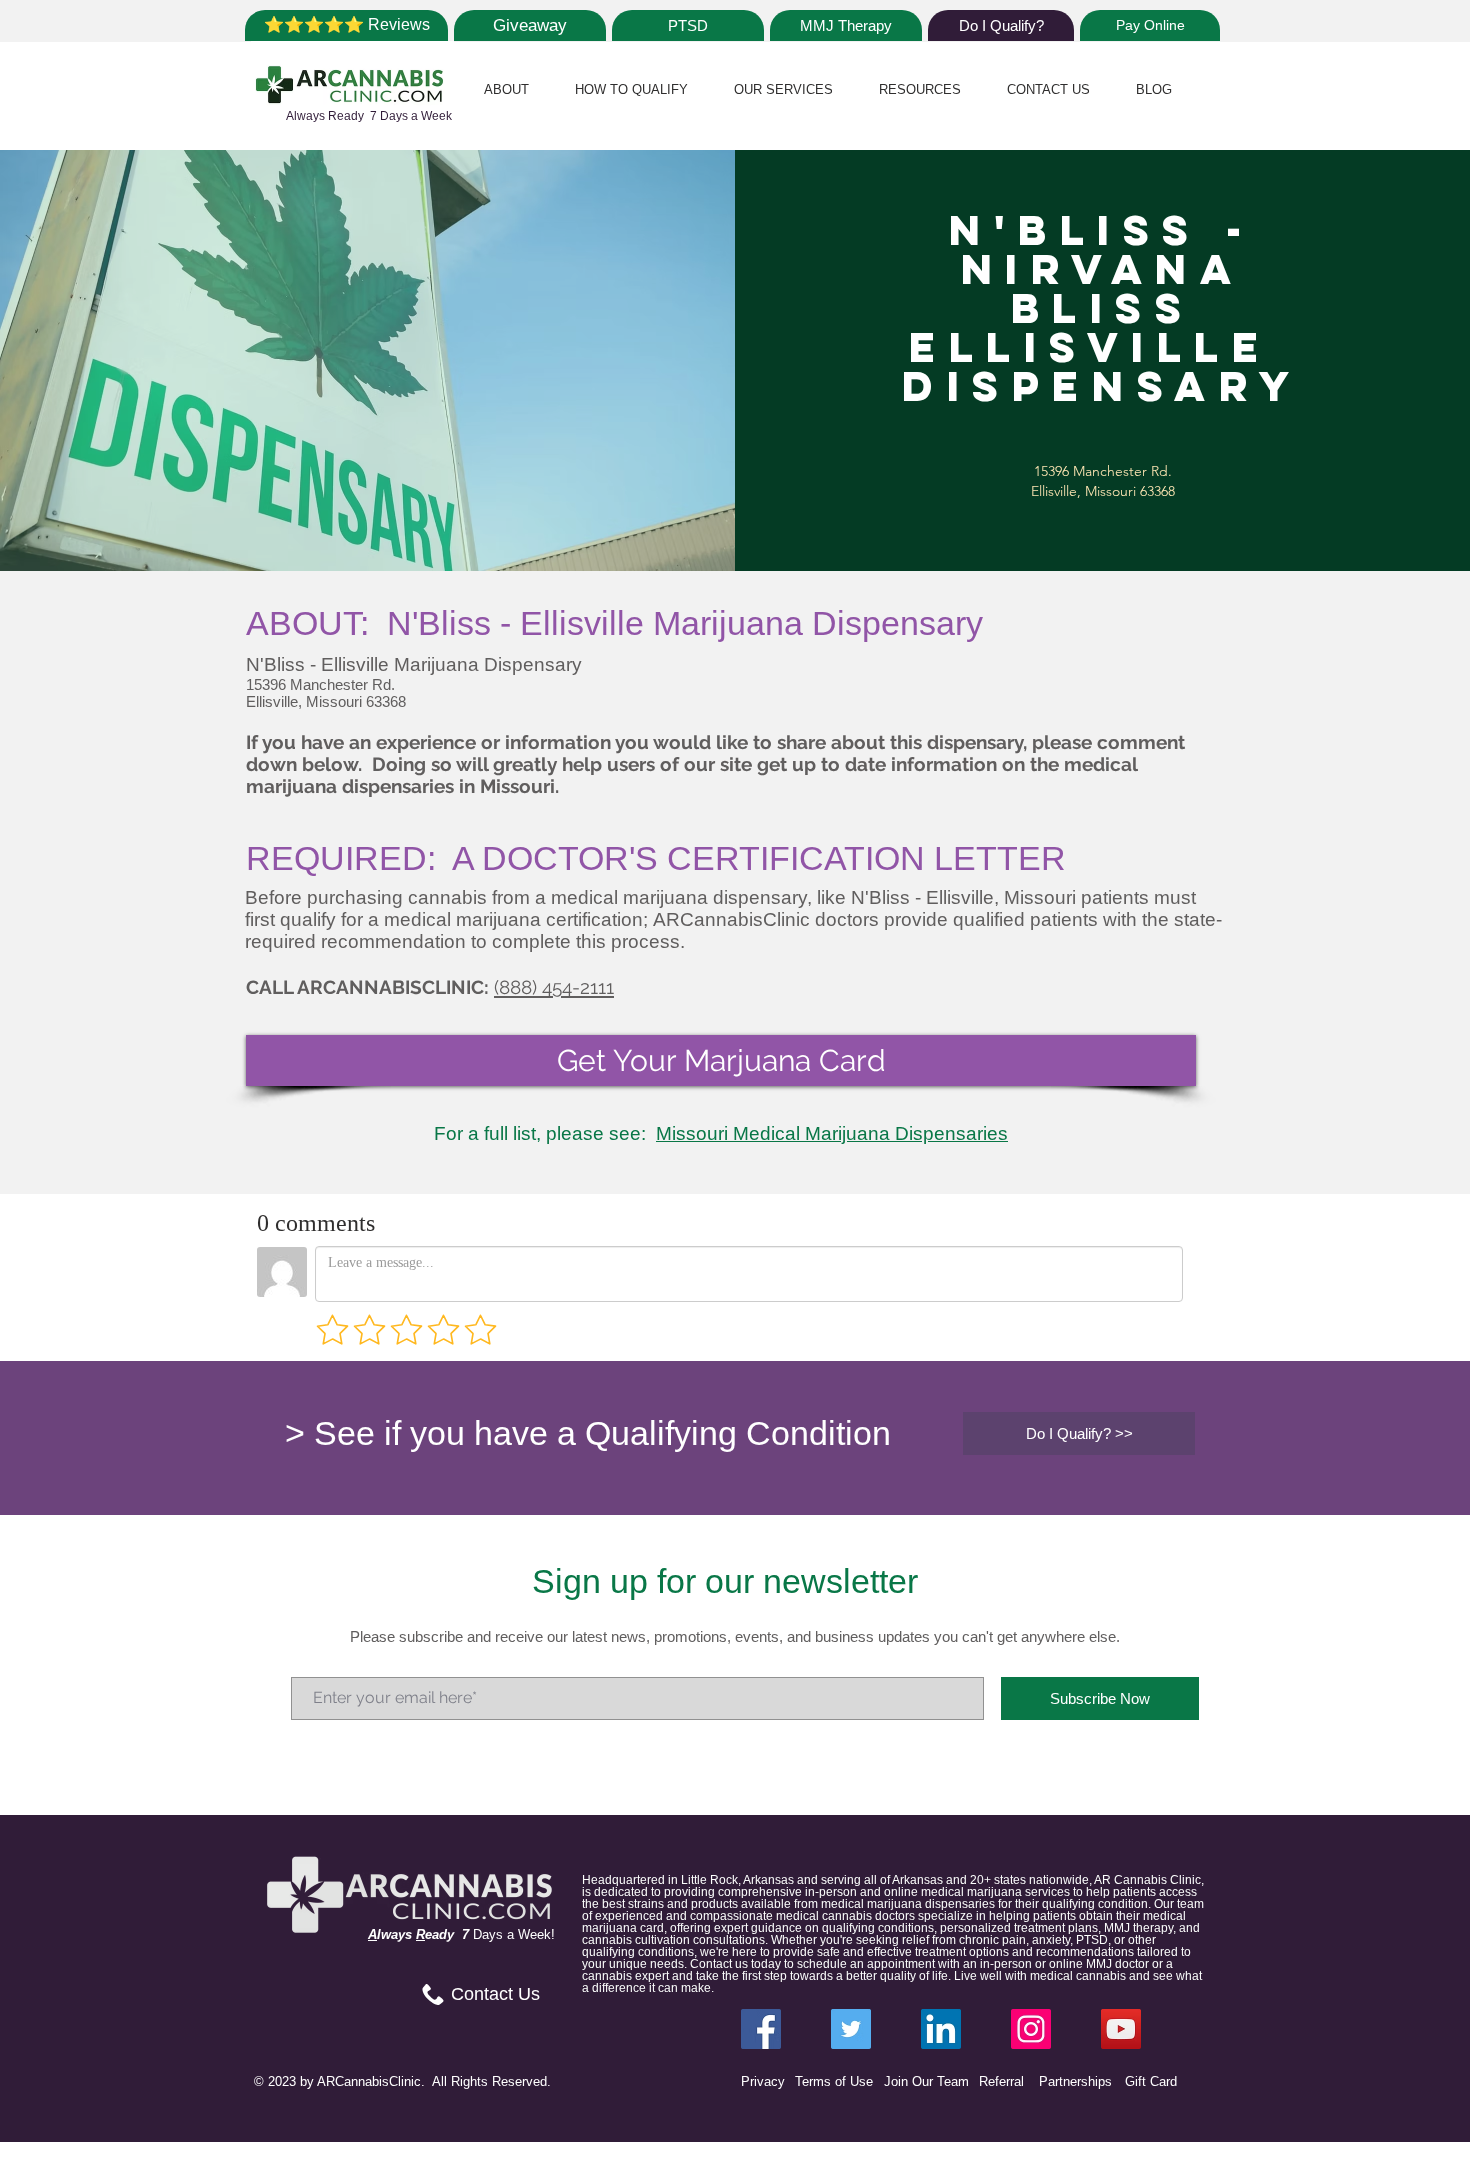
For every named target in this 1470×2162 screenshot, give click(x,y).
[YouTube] (1121, 2029)
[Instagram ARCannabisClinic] (1031, 2029)
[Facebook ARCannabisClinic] (761, 2029)
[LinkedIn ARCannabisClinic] (941, 2029)
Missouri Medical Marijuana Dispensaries (832, 1133)
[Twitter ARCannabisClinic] (851, 2029)
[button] (506, 89)
